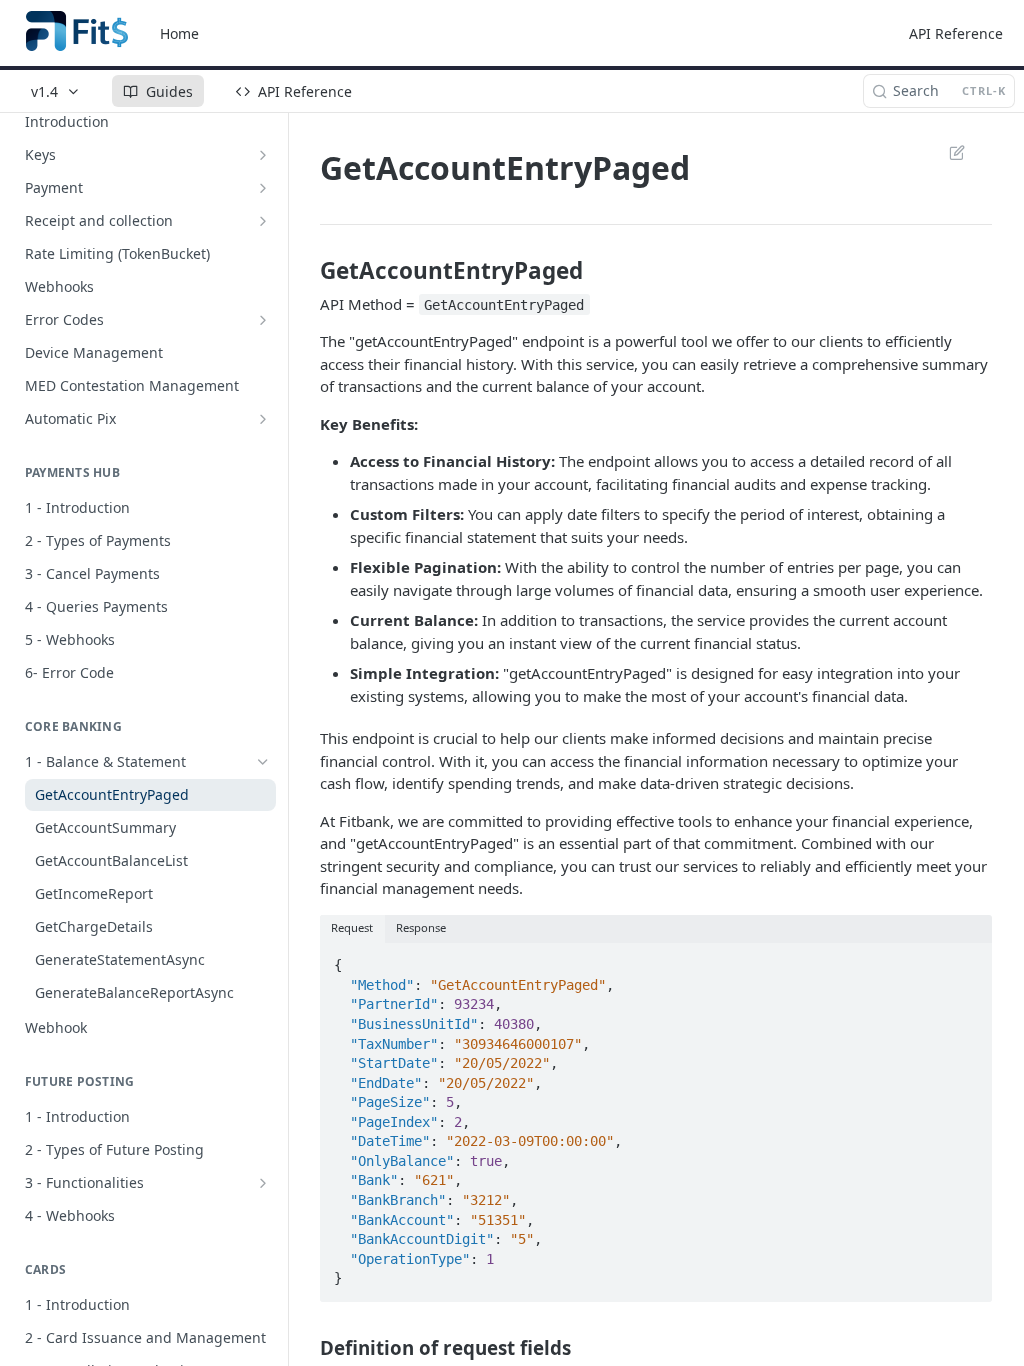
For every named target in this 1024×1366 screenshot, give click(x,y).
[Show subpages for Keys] (263, 155)
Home (179, 33)
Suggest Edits (947, 152)
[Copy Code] (968, 959)
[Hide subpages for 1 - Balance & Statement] (263, 762)
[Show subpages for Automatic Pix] (263, 419)
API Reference (956, 33)
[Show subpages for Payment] (263, 188)
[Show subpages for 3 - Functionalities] (263, 1183)
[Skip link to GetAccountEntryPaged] (306, 271)
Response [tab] (421, 927)
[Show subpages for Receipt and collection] (263, 221)
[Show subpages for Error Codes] (263, 320)
